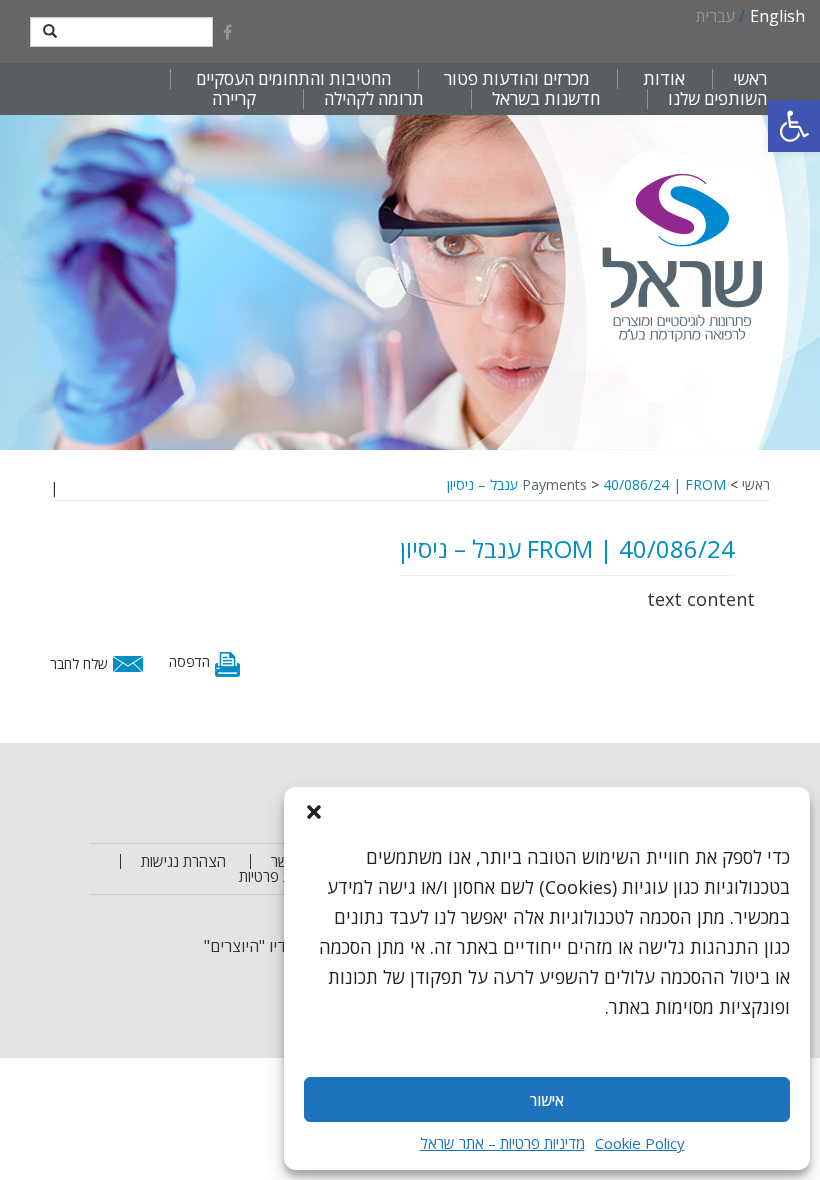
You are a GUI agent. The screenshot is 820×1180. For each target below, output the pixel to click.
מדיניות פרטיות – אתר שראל (502, 1143)
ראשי (750, 79)
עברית (715, 16)
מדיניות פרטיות (281, 876)
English (777, 16)
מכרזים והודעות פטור (517, 79)
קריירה (234, 99)
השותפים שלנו (717, 99)
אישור (547, 1100)
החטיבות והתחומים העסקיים (293, 79)
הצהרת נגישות (183, 861)
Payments (554, 484)
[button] (794, 126)
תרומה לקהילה (374, 99)
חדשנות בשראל (546, 99)
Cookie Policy (640, 1143)
